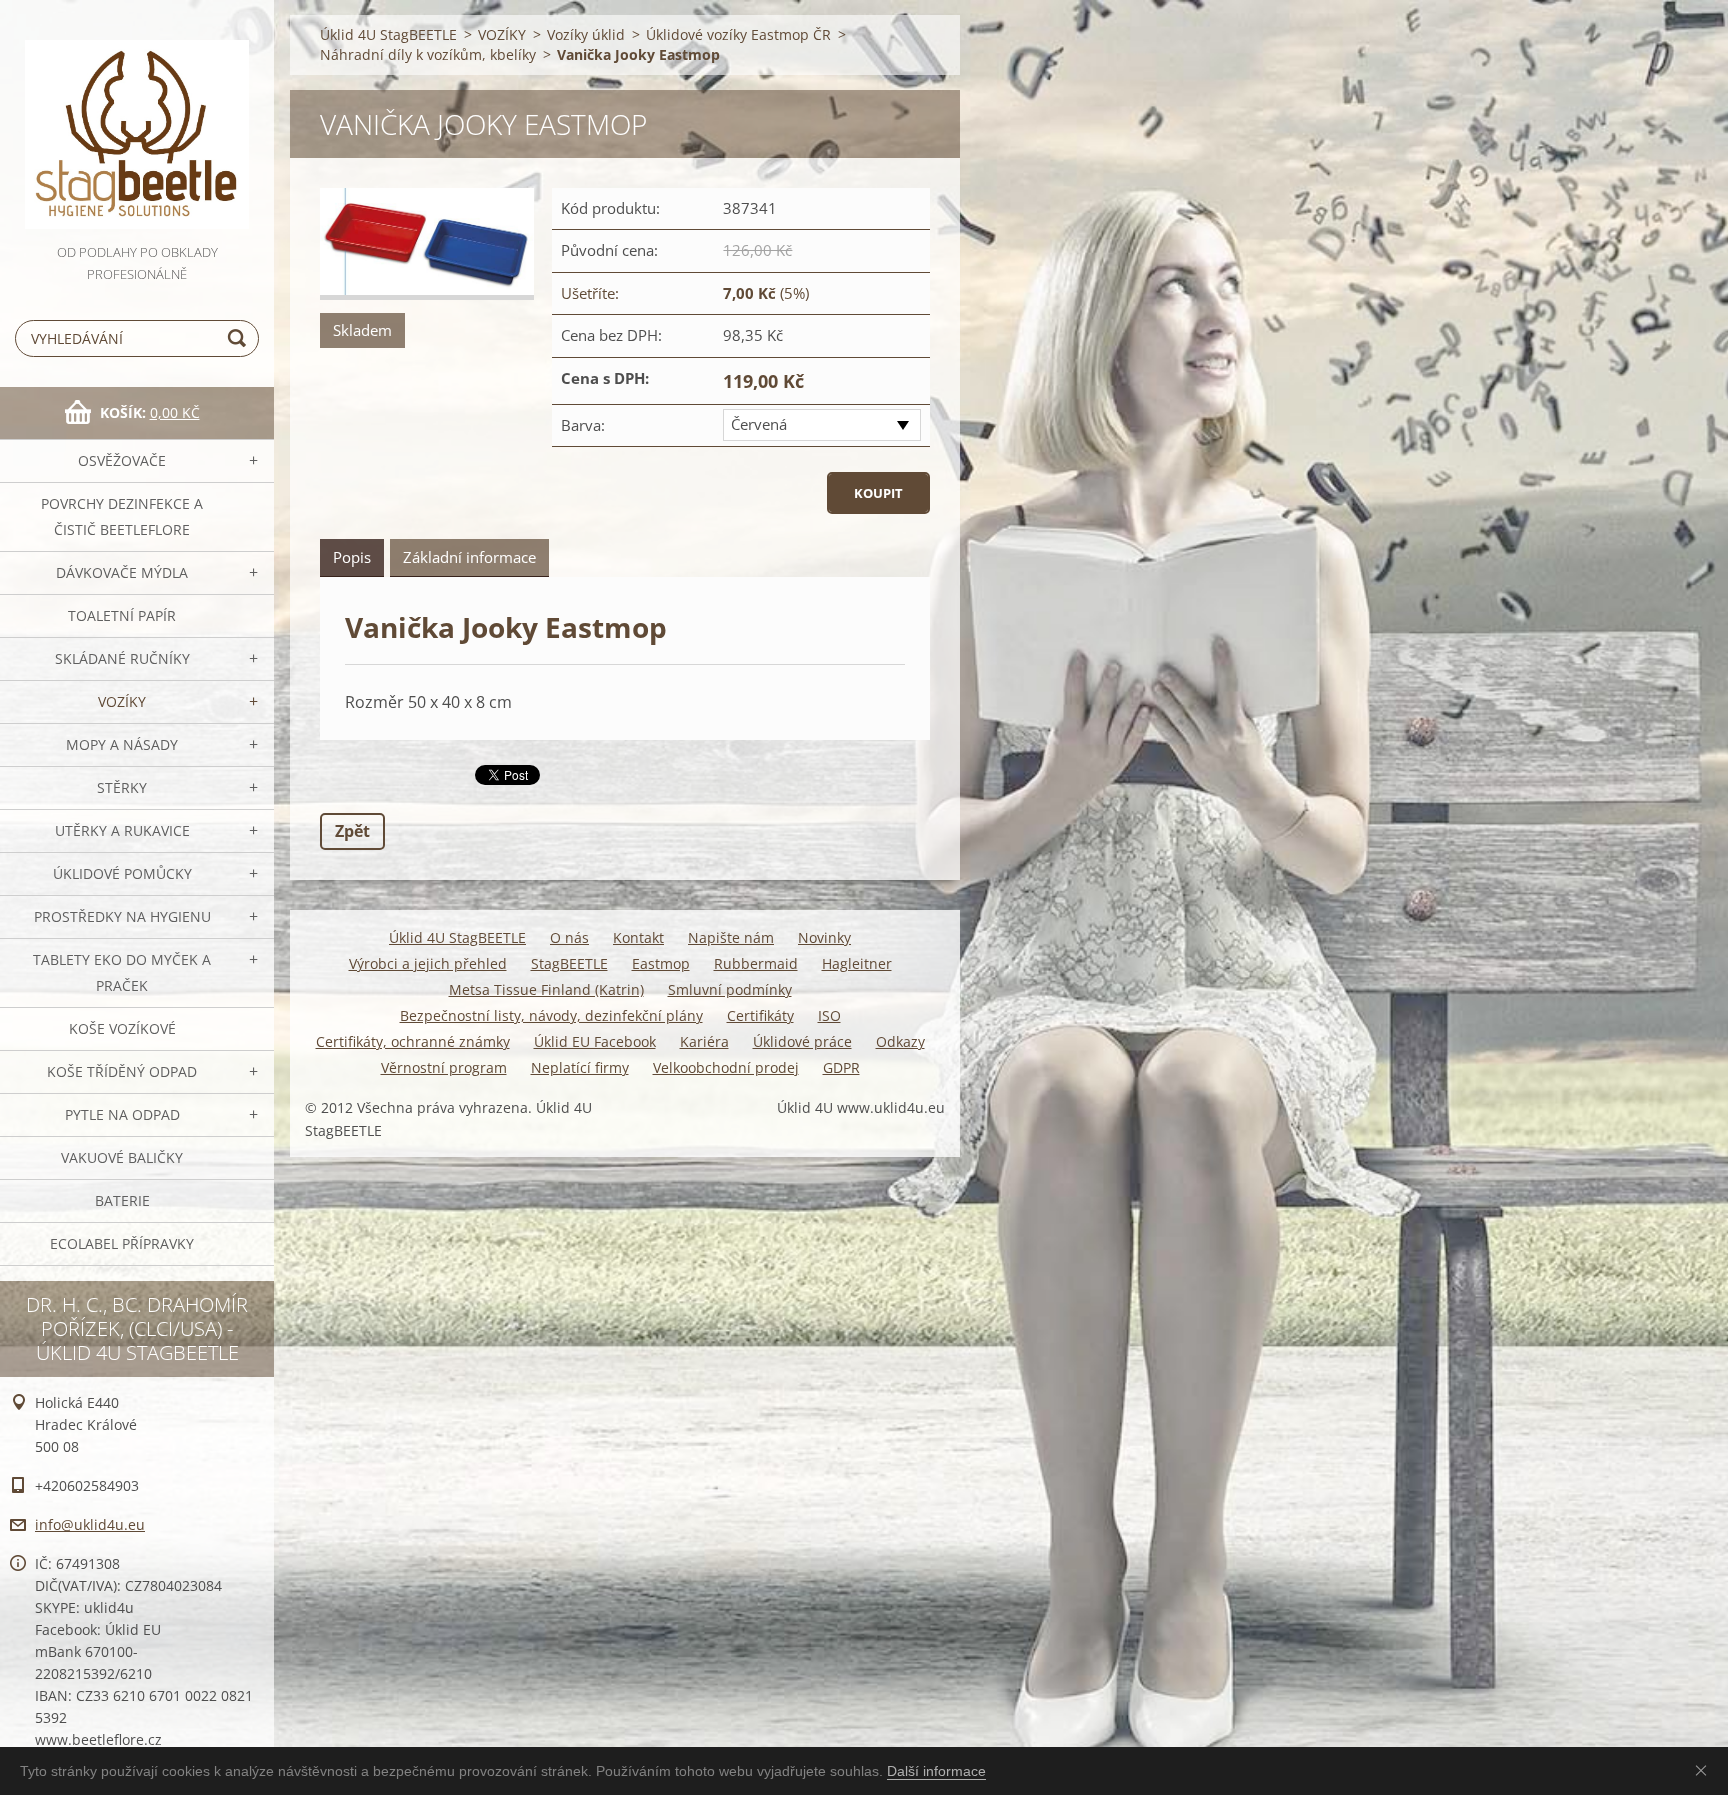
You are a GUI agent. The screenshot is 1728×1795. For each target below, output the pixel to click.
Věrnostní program (444, 1067)
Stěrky (122, 787)
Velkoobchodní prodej (726, 1067)
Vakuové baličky (122, 1157)
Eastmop (661, 963)
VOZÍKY (122, 701)
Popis (352, 557)
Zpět (352, 831)
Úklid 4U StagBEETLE (388, 34)
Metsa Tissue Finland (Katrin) (546, 989)
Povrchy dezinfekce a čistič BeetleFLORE (122, 516)
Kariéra (704, 1041)
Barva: (583, 425)
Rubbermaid (756, 963)
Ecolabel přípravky (122, 1243)
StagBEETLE (569, 963)
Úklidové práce (802, 1041)
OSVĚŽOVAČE (122, 460)
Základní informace (469, 557)
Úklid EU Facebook (595, 1041)
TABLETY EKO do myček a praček (122, 972)
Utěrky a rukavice (122, 830)
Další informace (936, 1771)
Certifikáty (760, 1015)
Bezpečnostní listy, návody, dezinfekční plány (551, 1015)
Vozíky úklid (586, 34)
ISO (829, 1015)
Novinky (824, 937)
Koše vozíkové (122, 1028)
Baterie (122, 1200)
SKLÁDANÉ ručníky (122, 658)
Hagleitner (857, 963)
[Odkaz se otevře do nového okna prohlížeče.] (427, 244)
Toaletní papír (122, 615)
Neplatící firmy (580, 1067)
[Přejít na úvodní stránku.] (137, 120)
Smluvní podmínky (730, 989)
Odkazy (900, 1041)
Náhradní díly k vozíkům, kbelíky (428, 54)
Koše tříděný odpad (122, 1071)
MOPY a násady (122, 744)
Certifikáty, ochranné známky (413, 1041)
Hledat (240, 338)
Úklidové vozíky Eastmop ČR (738, 34)
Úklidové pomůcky (122, 873)
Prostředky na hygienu (122, 916)
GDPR (841, 1067)
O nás (569, 937)
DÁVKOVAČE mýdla (122, 572)
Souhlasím (1705, 1770)
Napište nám (731, 937)
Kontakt (638, 937)
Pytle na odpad (122, 1114)
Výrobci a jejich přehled (428, 963)
